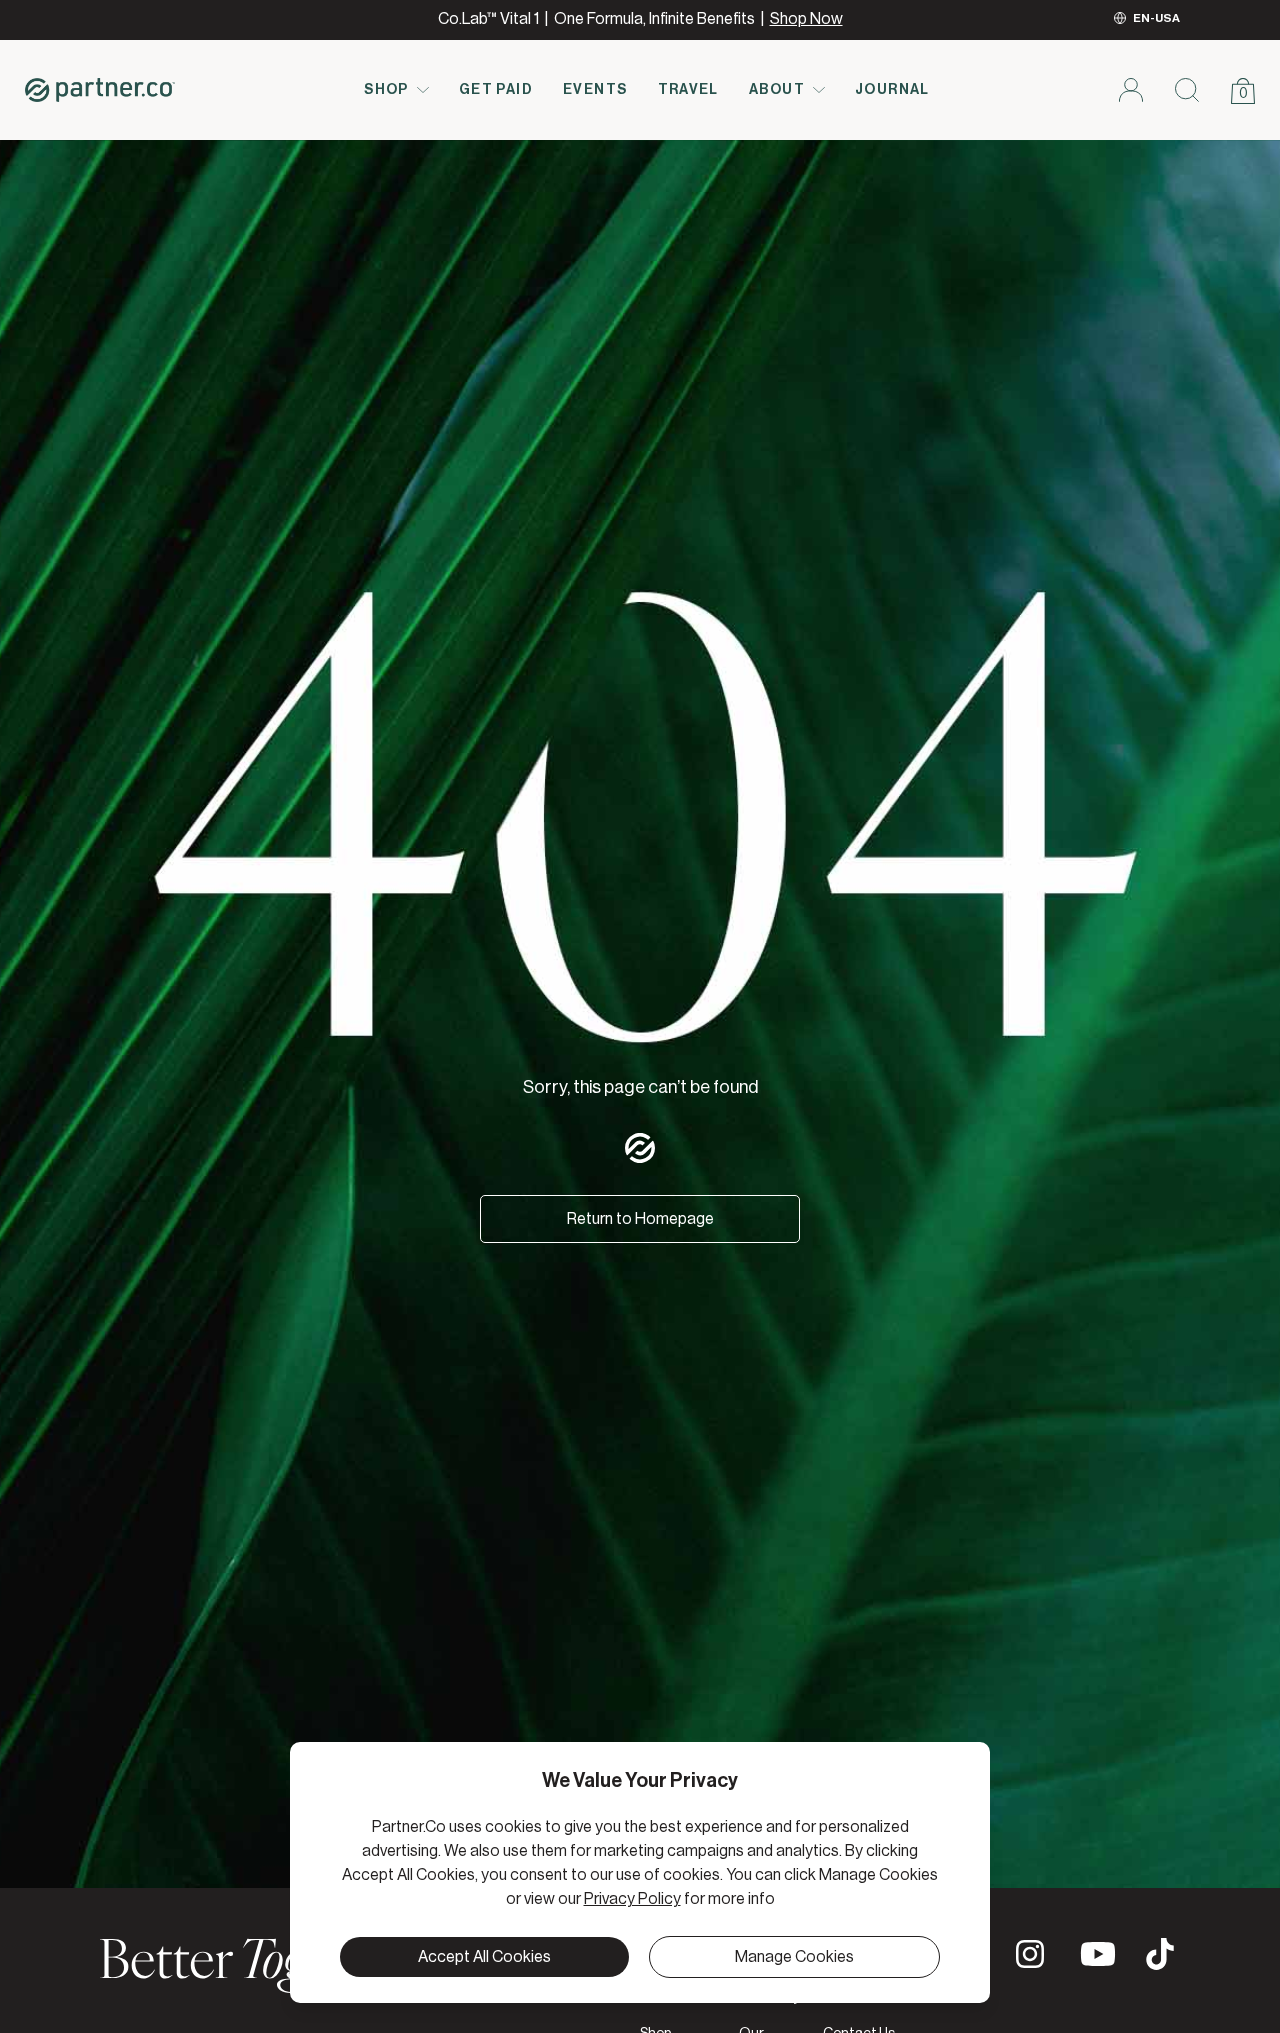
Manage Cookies (794, 1957)
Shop (386, 90)
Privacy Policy (632, 1899)
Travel (688, 90)
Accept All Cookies (484, 1957)
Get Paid (496, 90)
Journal (892, 90)
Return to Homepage (640, 1219)
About (777, 90)
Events (595, 90)
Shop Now (806, 19)
